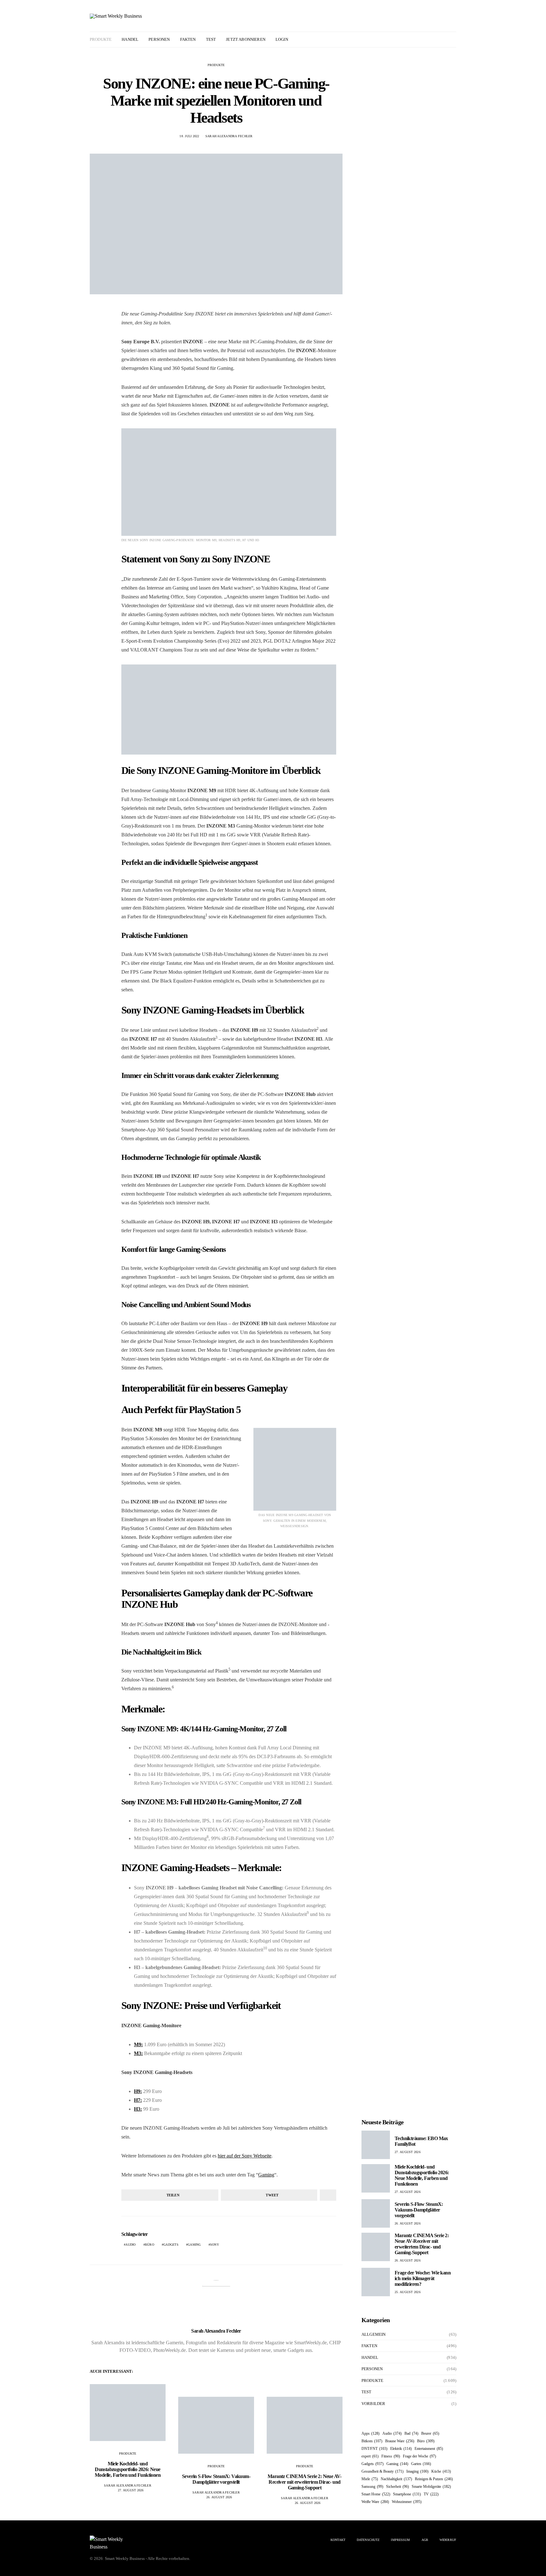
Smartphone (407, 2494)
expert (370, 2456)
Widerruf (448, 2540)
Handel (130, 39)
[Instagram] (445, 40)
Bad (411, 2433)
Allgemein (373, 2334)
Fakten (188, 39)
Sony (215, 2245)
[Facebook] (438, 40)
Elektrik (401, 2449)
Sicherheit (397, 2487)
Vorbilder (373, 2404)
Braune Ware (400, 2441)
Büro (150, 2245)
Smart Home (376, 2494)
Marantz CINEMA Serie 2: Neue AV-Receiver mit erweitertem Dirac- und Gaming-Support (305, 2482)
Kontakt (338, 2540)
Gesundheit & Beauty (382, 2471)
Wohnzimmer (407, 2502)
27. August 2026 (131, 2490)
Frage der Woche (419, 2456)
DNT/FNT (374, 2449)
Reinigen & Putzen (434, 2479)
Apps (370, 2433)
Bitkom (372, 2441)
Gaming (266, 2175)
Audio (130, 2245)
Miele (370, 2479)
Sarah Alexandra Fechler (229, 136)
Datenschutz (368, 2540)
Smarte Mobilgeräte (431, 2487)
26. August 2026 (219, 2497)
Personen (159, 39)
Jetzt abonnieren (246, 39)
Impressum (400, 2540)
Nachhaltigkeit (396, 2479)
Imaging (417, 2471)
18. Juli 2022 (189, 136)
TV (431, 2494)
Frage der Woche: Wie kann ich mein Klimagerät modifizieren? (423, 2278)
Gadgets (171, 2245)
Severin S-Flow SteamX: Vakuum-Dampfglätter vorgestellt (216, 2479)
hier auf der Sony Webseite (245, 2156)
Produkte (101, 39)
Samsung (372, 2487)
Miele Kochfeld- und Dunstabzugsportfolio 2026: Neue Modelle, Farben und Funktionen (128, 2469)
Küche (441, 2471)
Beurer (430, 2433)
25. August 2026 (408, 2292)
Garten (421, 2464)
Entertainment (429, 2449)
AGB (425, 2540)
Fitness (391, 2456)
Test (211, 39)
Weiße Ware (375, 2502)
